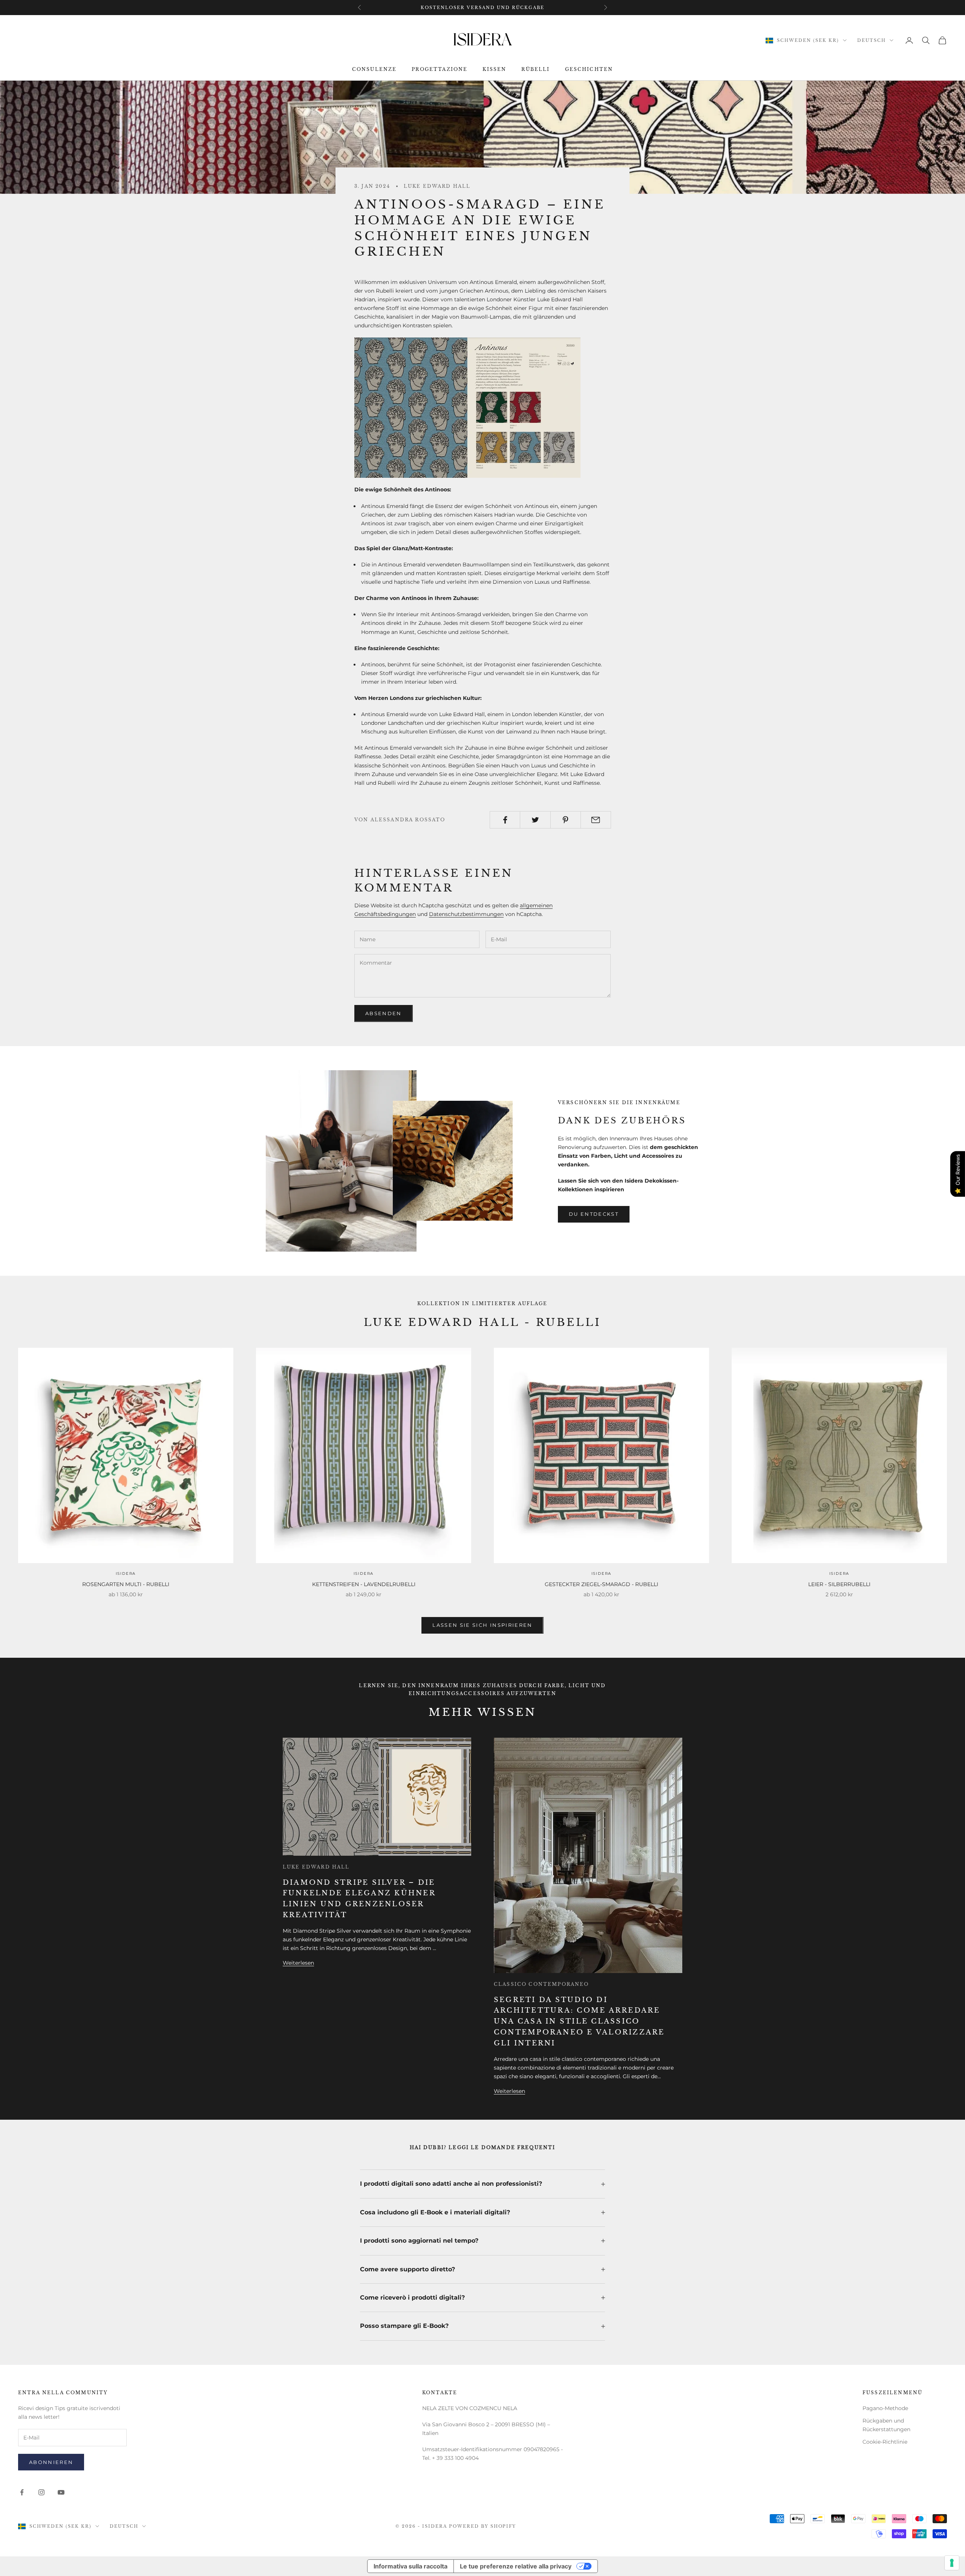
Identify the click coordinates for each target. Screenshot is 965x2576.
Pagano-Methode (885, 2408)
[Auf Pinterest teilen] (566, 820)
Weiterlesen (298, 1963)
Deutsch (872, 40)
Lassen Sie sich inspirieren (482, 1625)
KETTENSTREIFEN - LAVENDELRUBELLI (364, 1584)
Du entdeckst (594, 1214)
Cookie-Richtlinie (885, 2442)
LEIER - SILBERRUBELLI (839, 1584)
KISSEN (494, 70)
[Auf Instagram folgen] (41, 2492)
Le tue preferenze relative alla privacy (516, 2566)
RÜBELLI (535, 70)
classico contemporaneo (541, 1984)
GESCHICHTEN (589, 70)
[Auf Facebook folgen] (22, 2492)
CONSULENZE (375, 70)
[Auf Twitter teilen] (535, 820)
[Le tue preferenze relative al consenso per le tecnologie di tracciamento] (952, 2563)
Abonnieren (51, 2462)
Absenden (384, 1013)
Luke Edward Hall (437, 186)
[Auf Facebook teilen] (505, 820)
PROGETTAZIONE (440, 70)
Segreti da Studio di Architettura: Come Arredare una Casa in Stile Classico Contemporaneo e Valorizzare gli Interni (579, 2021)
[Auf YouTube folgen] (61, 2492)
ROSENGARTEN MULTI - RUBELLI (126, 1584)
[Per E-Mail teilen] (596, 820)
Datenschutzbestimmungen (466, 914)
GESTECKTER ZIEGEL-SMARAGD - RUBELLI (601, 1584)
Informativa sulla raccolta (411, 2566)
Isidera (126, 1573)
